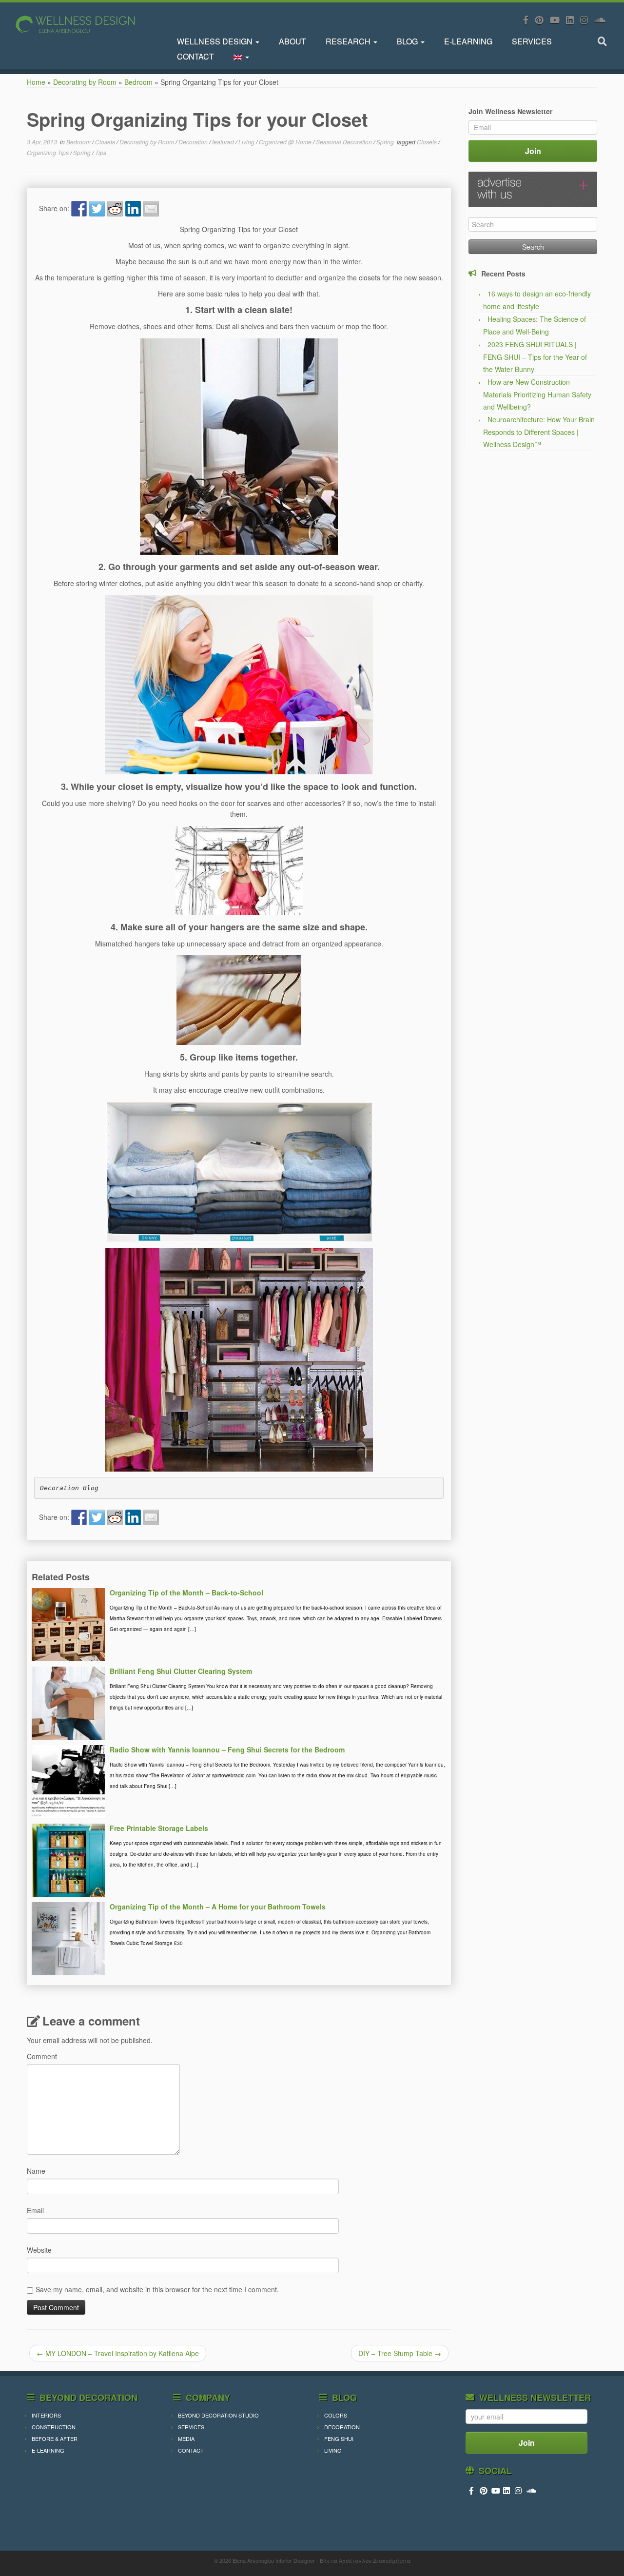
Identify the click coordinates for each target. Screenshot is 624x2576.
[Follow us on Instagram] (587, 20)
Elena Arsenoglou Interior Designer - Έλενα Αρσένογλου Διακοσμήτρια (322, 2560)
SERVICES (532, 41)
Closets (106, 142)
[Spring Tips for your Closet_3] (239, 870)
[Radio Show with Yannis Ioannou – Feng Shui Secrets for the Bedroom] (68, 1781)
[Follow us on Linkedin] (573, 20)
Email (35, 2210)
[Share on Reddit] (115, 209)
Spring (386, 142)
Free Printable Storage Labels (159, 1828)
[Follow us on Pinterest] (542, 20)
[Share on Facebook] (79, 209)
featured (224, 142)
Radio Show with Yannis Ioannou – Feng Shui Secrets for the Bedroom (227, 1750)
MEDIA (186, 2438)
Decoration (194, 142)
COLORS (336, 2415)
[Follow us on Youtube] (558, 20)
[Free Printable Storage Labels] (68, 1859)
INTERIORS (46, 2415)
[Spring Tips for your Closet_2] (239, 685)
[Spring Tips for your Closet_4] (239, 1000)
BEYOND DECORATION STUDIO (218, 2415)
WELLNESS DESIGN (216, 41)
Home (36, 82)
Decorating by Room (85, 82)
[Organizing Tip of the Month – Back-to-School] (68, 1624)
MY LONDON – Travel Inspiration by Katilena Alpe (118, 2353)
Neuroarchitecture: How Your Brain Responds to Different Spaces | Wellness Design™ (539, 432)
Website (39, 2250)
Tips (101, 152)
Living (247, 142)
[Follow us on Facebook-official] (529, 20)
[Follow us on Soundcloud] (603, 20)
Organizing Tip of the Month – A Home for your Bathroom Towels (218, 1907)
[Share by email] (151, 209)
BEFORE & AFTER (55, 2438)
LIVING (333, 2450)
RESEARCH (349, 41)
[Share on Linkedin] (133, 209)
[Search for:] (604, 41)
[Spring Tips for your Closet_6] (239, 1359)
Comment (42, 2056)
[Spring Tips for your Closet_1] (239, 447)
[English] (241, 56)
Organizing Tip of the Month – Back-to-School (186, 1593)
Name (36, 2171)
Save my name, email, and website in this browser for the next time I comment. (157, 2289)
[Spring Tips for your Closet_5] (239, 1172)
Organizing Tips (49, 152)
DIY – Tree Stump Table (400, 2353)
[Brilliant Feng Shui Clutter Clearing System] (68, 1702)
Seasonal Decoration (345, 142)
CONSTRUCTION (54, 2427)
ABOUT (292, 41)
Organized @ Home (286, 142)
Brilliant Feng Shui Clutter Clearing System (181, 1671)
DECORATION (342, 2427)
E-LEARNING (468, 41)
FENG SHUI (339, 2438)
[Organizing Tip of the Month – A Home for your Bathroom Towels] (68, 1938)
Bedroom (138, 82)
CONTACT (195, 56)
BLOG (408, 41)
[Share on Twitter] (97, 209)
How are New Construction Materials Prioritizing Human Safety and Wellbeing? (537, 394)
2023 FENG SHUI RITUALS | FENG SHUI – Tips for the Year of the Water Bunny (535, 357)
